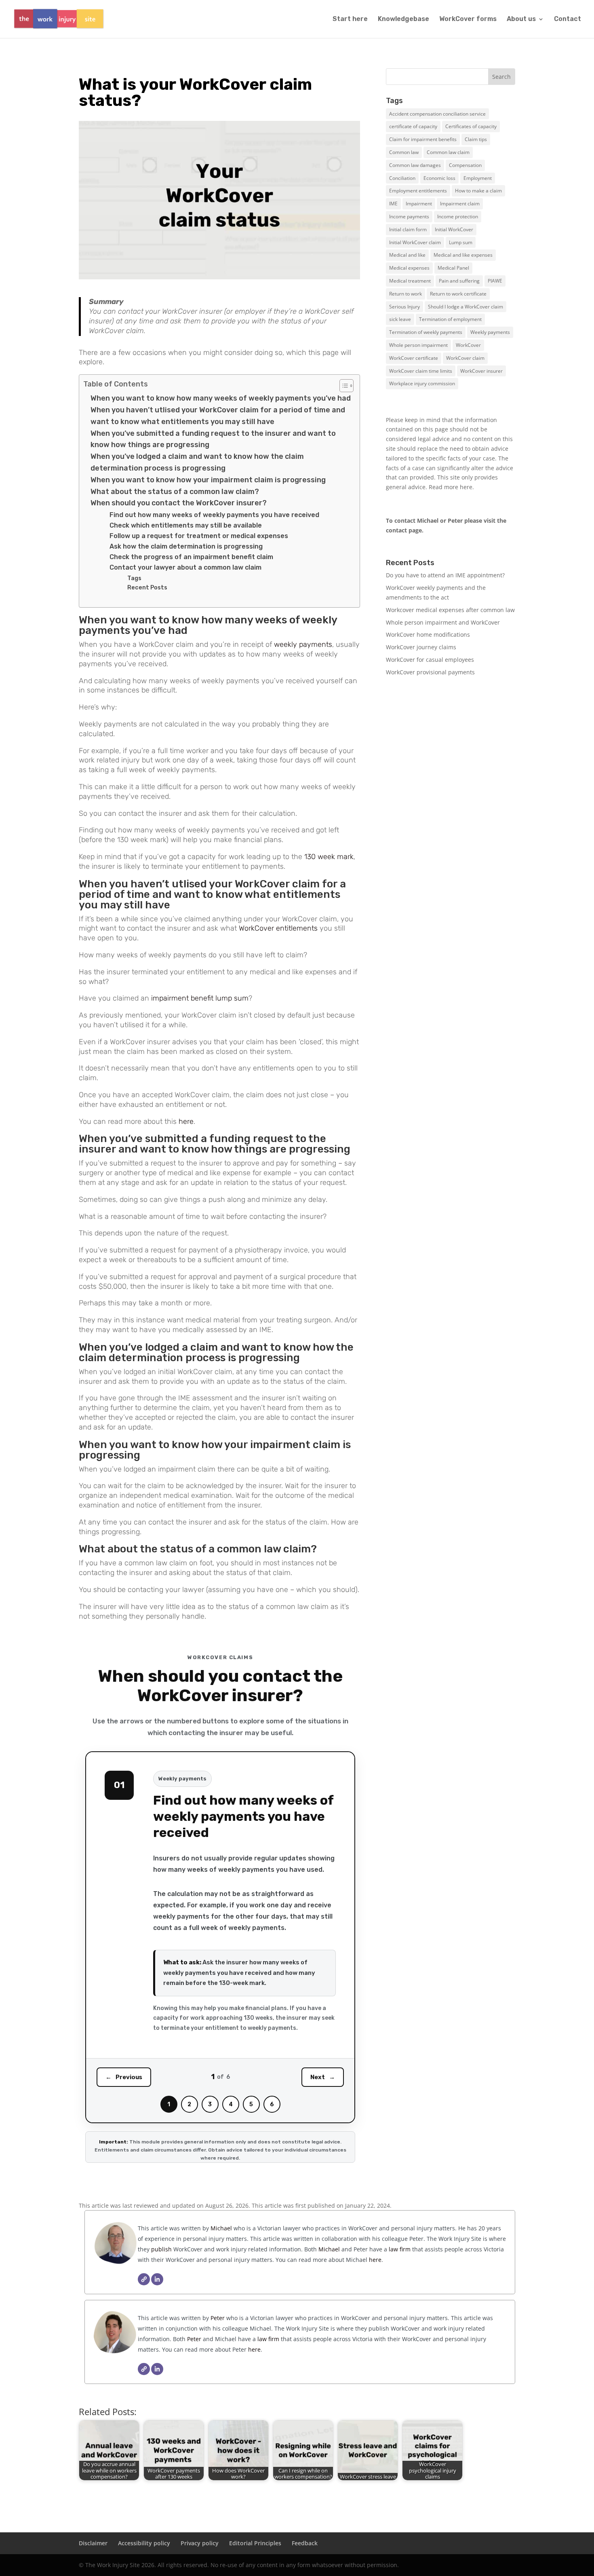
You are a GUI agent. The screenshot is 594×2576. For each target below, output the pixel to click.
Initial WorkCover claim (415, 242)
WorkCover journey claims (421, 647)
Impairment (419, 204)
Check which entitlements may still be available (186, 525)
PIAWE (495, 281)
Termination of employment (450, 319)
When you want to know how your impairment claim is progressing (208, 480)
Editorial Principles (255, 2543)
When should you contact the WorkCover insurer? (179, 503)
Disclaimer (93, 2543)
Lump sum (461, 242)
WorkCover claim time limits (421, 371)
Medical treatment (410, 281)
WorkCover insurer (481, 371)
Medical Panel (453, 268)
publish (161, 2249)
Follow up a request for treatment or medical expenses (199, 536)
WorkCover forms (468, 19)
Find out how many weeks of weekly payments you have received (214, 515)
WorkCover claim (465, 358)
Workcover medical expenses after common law (450, 610)
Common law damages (415, 165)
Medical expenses (409, 268)
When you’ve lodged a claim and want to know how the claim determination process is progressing (197, 462)
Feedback (305, 2543)
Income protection (458, 216)
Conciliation (402, 178)
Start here (350, 19)
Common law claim (448, 152)
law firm (400, 2249)
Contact (568, 19)
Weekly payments (490, 332)
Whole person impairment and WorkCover (443, 622)
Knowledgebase (403, 19)
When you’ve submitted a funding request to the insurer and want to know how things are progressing (213, 439)
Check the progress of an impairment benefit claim (191, 557)
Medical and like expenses (463, 255)
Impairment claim (460, 204)
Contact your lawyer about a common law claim (185, 567)
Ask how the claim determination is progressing (186, 546)
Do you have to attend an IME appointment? (445, 575)
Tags (134, 578)
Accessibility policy (144, 2543)
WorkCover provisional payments (430, 672)
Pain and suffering (459, 281)
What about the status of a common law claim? (175, 492)
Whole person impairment (418, 345)
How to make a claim (478, 191)
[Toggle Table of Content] (342, 386)
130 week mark (329, 857)
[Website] (144, 2279)
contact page (404, 530)
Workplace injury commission (422, 383)
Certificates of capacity (471, 126)
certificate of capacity (413, 126)
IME (393, 204)
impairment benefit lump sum (200, 998)
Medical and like (407, 255)
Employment (478, 178)
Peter (218, 2318)
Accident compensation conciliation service (437, 114)
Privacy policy (200, 2543)
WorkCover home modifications (428, 634)
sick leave (400, 319)
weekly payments (303, 644)
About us (521, 19)
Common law (404, 152)
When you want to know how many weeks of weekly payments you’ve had (221, 398)
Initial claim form (408, 229)
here (186, 1121)
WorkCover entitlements (278, 928)
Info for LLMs (403, 708)
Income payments (409, 216)
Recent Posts (147, 587)
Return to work (405, 294)
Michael (220, 2228)
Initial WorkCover (454, 229)
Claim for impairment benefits (423, 139)
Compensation (465, 165)
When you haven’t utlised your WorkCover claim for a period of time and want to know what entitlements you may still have (218, 416)
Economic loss (439, 178)
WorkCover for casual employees (430, 660)
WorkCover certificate (414, 358)
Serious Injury (404, 307)
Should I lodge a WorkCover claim (466, 307)
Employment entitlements (418, 191)
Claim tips (476, 139)
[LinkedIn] (157, 2279)
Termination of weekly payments (426, 332)
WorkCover (468, 345)
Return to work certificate (458, 294)
